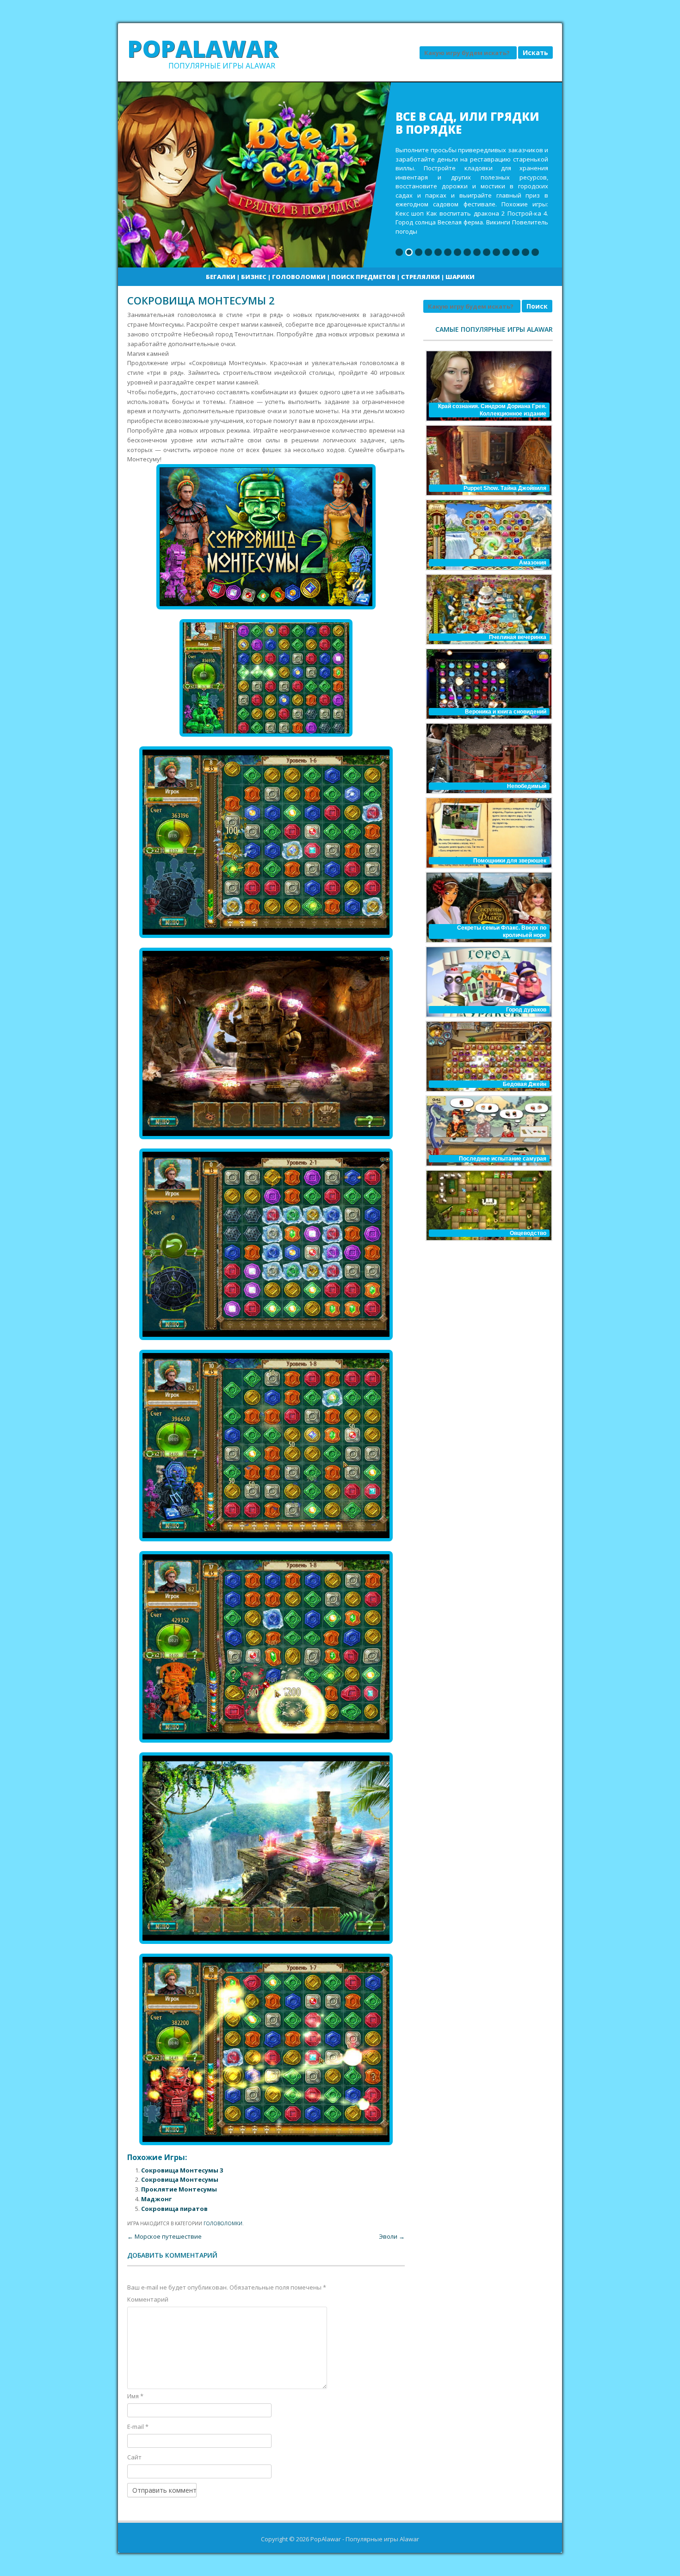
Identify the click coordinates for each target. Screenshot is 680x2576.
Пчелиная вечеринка (518, 637)
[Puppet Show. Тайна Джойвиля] (488, 460)
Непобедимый (527, 786)
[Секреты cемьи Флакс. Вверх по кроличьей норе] (488, 907)
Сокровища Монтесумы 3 (182, 2170)
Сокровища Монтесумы (180, 2179)
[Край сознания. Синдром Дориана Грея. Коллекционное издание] (488, 386)
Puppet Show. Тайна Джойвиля (505, 488)
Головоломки (299, 277)
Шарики (460, 277)
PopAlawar (203, 49)
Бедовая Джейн (525, 1084)
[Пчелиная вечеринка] (488, 609)
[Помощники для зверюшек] (488, 833)
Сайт (134, 2457)
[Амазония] (488, 535)
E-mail (138, 2427)
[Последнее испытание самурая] (488, 1131)
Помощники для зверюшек (510, 861)
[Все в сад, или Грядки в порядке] (340, 175)
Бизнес (254, 277)
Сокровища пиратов (174, 2209)
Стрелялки (420, 277)
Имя (135, 2396)
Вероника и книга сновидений (506, 712)
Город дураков (526, 1010)
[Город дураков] (488, 982)
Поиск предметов (363, 277)
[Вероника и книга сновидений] (488, 684)
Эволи (392, 2236)
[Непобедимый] (488, 758)
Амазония (533, 563)
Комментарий (148, 2299)
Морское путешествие (164, 2236)
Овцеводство (528, 1233)
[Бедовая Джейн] (488, 1056)
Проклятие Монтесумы (179, 2189)
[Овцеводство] (488, 1205)
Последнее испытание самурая (503, 1159)
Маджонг (156, 2199)
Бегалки (221, 277)
